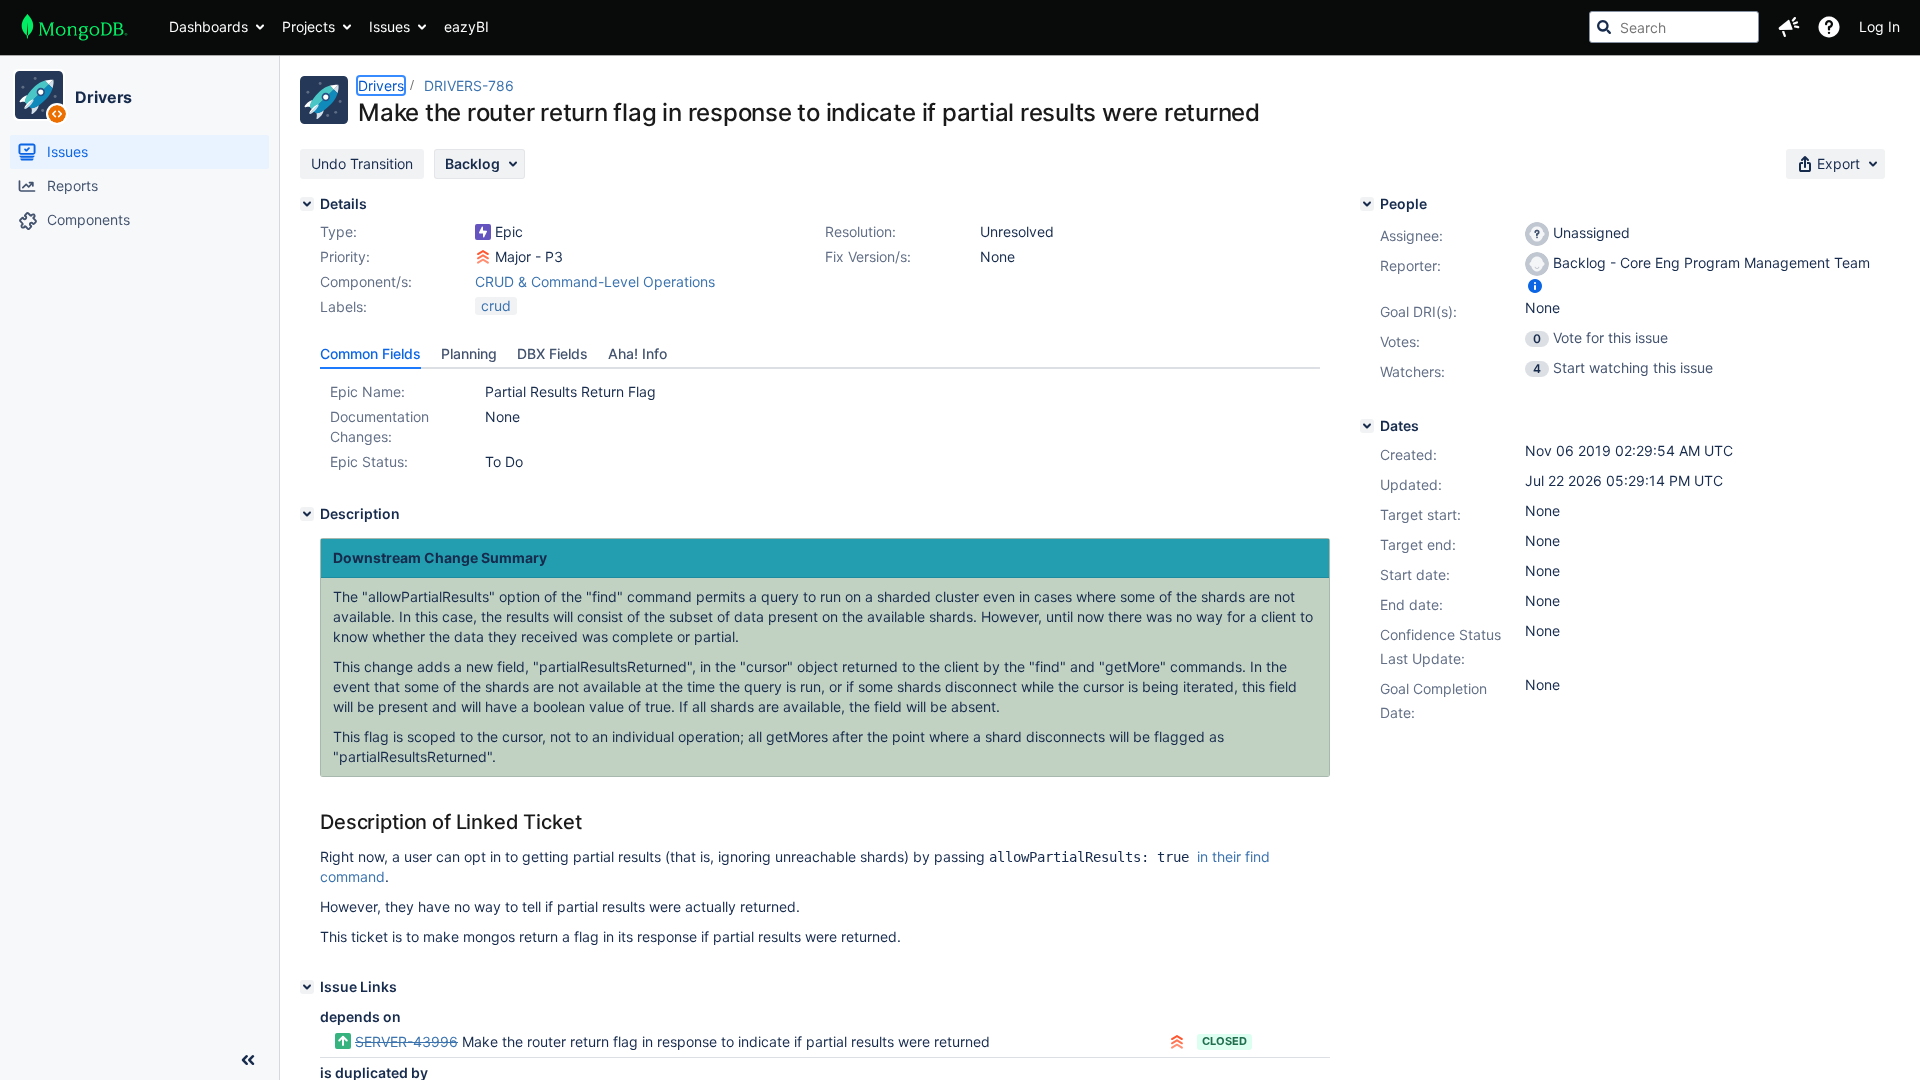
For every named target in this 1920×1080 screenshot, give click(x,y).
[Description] (307, 514)
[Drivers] (39, 95)
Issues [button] (389, 26)
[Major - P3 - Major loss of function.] (483, 257)
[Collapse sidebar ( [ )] (248, 1060)
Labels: (343, 306)
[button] (1789, 27)
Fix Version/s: (868, 256)
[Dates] (1367, 426)
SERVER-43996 (406, 1041)
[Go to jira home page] (74, 27)
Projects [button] (308, 26)
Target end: (1418, 544)
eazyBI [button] (466, 26)
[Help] (1829, 27)
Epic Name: (367, 391)
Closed (1224, 1041)
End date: (1411, 604)
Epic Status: (369, 461)
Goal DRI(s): (1418, 311)
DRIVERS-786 (469, 85)
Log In (1879, 26)
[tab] (370, 354)
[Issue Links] (307, 987)
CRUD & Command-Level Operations (595, 281)
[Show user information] (1535, 285)
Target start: (1420, 514)
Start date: (1415, 574)
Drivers (103, 97)
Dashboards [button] (208, 26)
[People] (1367, 204)
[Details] (307, 204)
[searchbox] (1674, 27)
